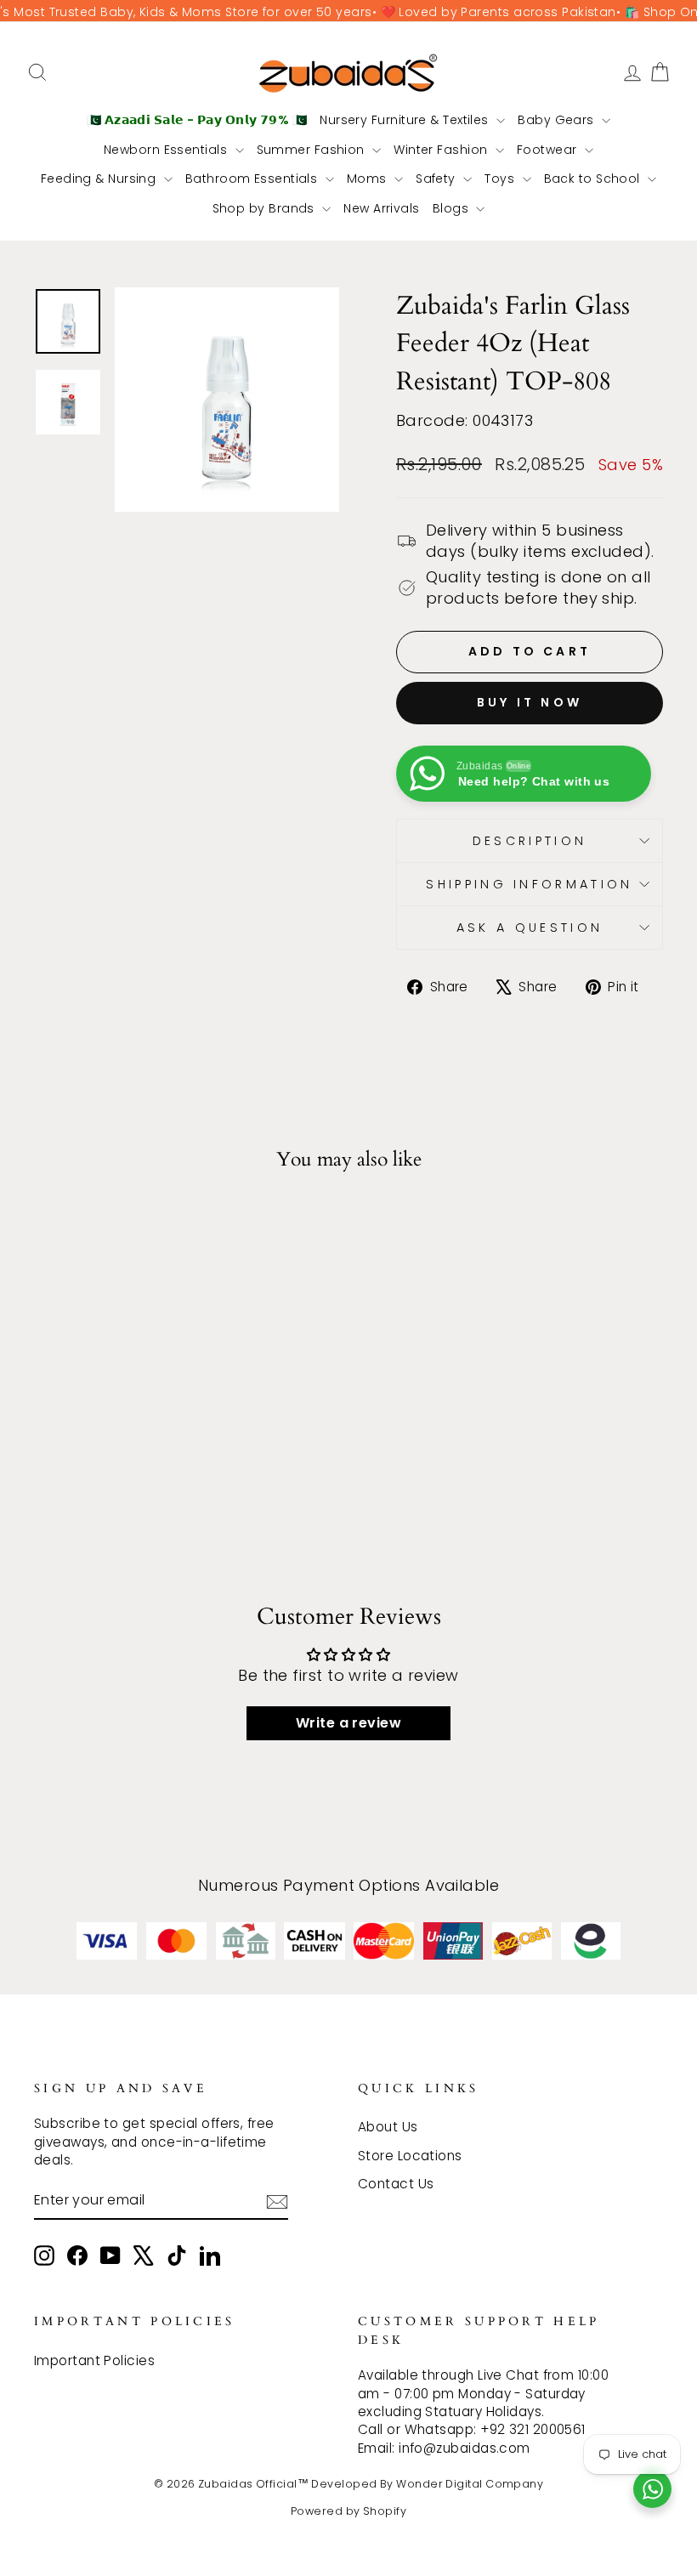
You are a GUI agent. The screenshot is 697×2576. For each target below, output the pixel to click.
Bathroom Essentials (253, 179)
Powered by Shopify (348, 2511)
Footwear (549, 150)
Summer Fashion (313, 150)
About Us (388, 2127)
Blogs (453, 208)
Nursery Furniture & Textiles (406, 120)
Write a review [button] (348, 1723)
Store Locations (410, 2156)
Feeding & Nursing (100, 179)
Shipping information (529, 884)
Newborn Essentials (167, 150)
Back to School (594, 179)
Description (530, 841)
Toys (501, 179)
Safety (437, 179)
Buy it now (530, 702)
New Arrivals (381, 208)
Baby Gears (558, 120)
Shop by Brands (266, 208)
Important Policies (94, 2360)
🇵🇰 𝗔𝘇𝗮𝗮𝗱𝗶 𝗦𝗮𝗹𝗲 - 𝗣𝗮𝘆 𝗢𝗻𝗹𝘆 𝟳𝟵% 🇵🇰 (197, 120)
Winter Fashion (442, 150)
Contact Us (396, 2184)
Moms (368, 179)
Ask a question (530, 928)
